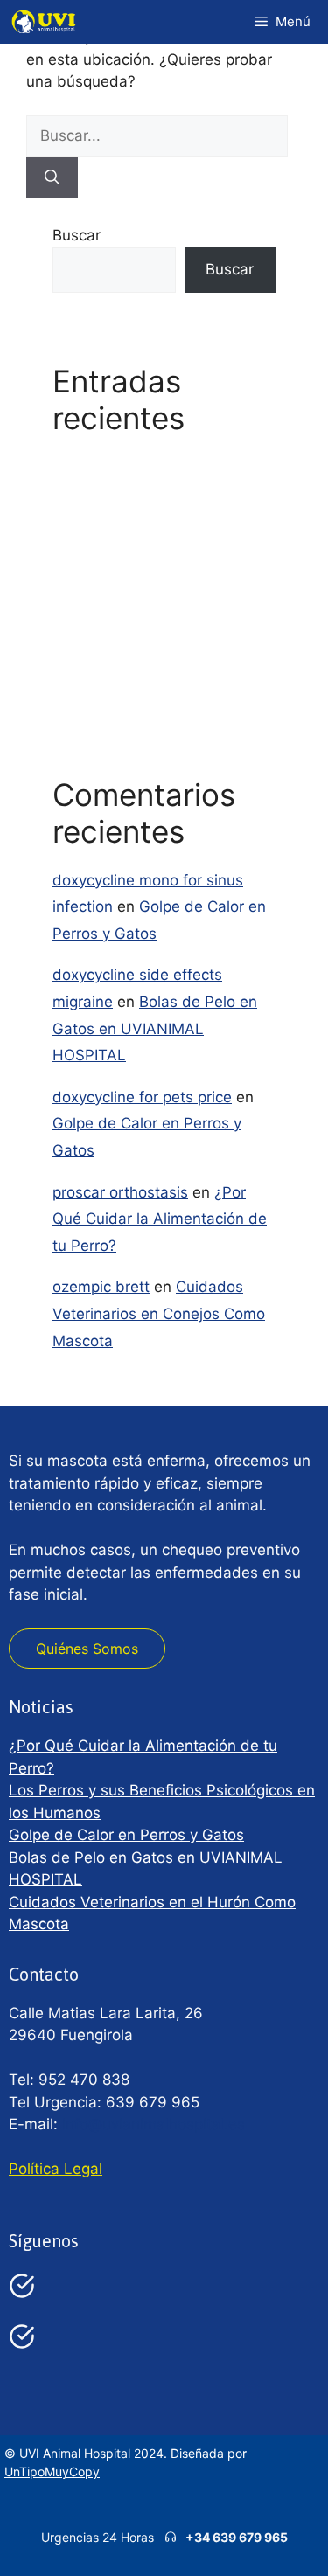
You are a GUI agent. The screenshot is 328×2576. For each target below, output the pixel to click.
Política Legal (56, 2169)
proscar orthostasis (120, 1192)
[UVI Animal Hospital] (44, 22)
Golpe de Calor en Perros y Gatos (126, 1835)
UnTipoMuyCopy (52, 2472)
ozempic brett (101, 1287)
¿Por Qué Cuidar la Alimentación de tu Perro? (160, 1219)
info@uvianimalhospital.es (154, 2124)
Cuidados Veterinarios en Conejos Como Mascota (159, 1313)
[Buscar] (52, 178)
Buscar (77, 235)
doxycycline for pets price (142, 1097)
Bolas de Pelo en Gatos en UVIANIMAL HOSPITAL (155, 1028)
